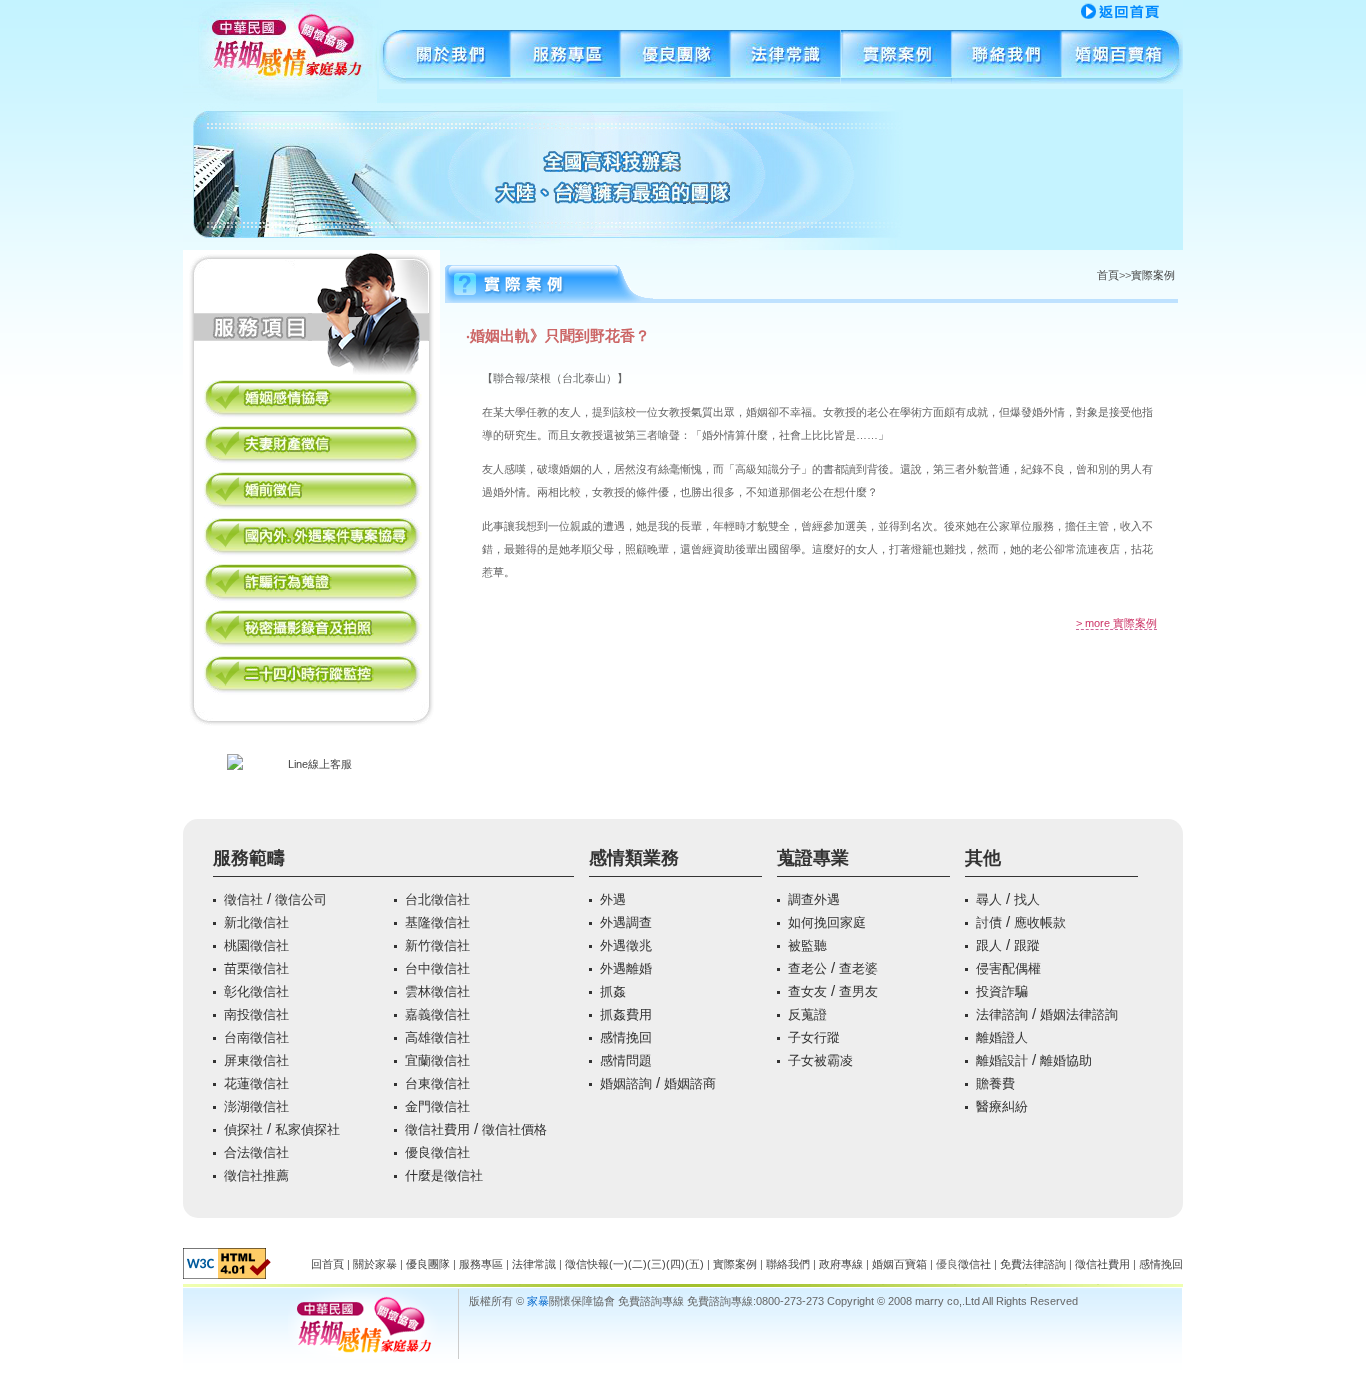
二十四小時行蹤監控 (311, 675)
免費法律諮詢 (1033, 1264)
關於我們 (445, 59)
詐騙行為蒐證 (311, 583)
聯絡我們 (1006, 59)
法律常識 (534, 1264)
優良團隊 (676, 59)
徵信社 (974, 1264)
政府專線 (841, 1264)
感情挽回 (1161, 1264)
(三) (656, 1264)
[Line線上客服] (311, 764)
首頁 (1108, 275)
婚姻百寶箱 (1122, 59)
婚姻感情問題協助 (311, 399)
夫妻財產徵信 (311, 445)
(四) (675, 1264)
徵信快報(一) (596, 1264)
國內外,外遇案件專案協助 (311, 537)
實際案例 (896, 59)
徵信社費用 (1102, 1264)
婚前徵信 (311, 491)
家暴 (538, 1301)
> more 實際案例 (1116, 623)
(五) (694, 1264)
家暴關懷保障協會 (1121, 11)
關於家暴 (375, 1264)
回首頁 (327, 1264)
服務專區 (566, 59)
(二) (637, 1264)
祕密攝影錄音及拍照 (311, 629)
